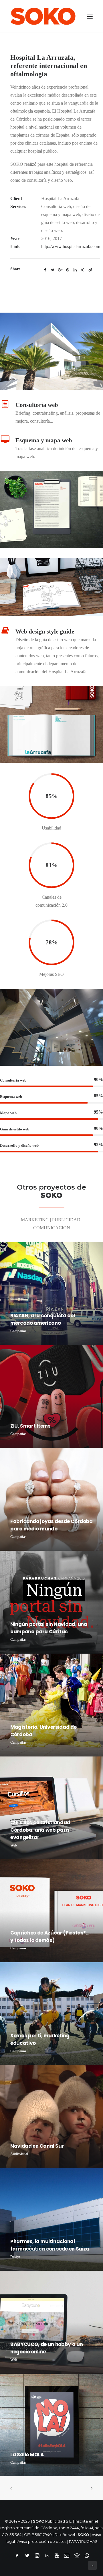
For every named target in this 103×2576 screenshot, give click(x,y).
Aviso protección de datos (42, 2541)
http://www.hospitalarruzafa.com (71, 246)
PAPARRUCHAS (83, 2541)
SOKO (83, 2535)
